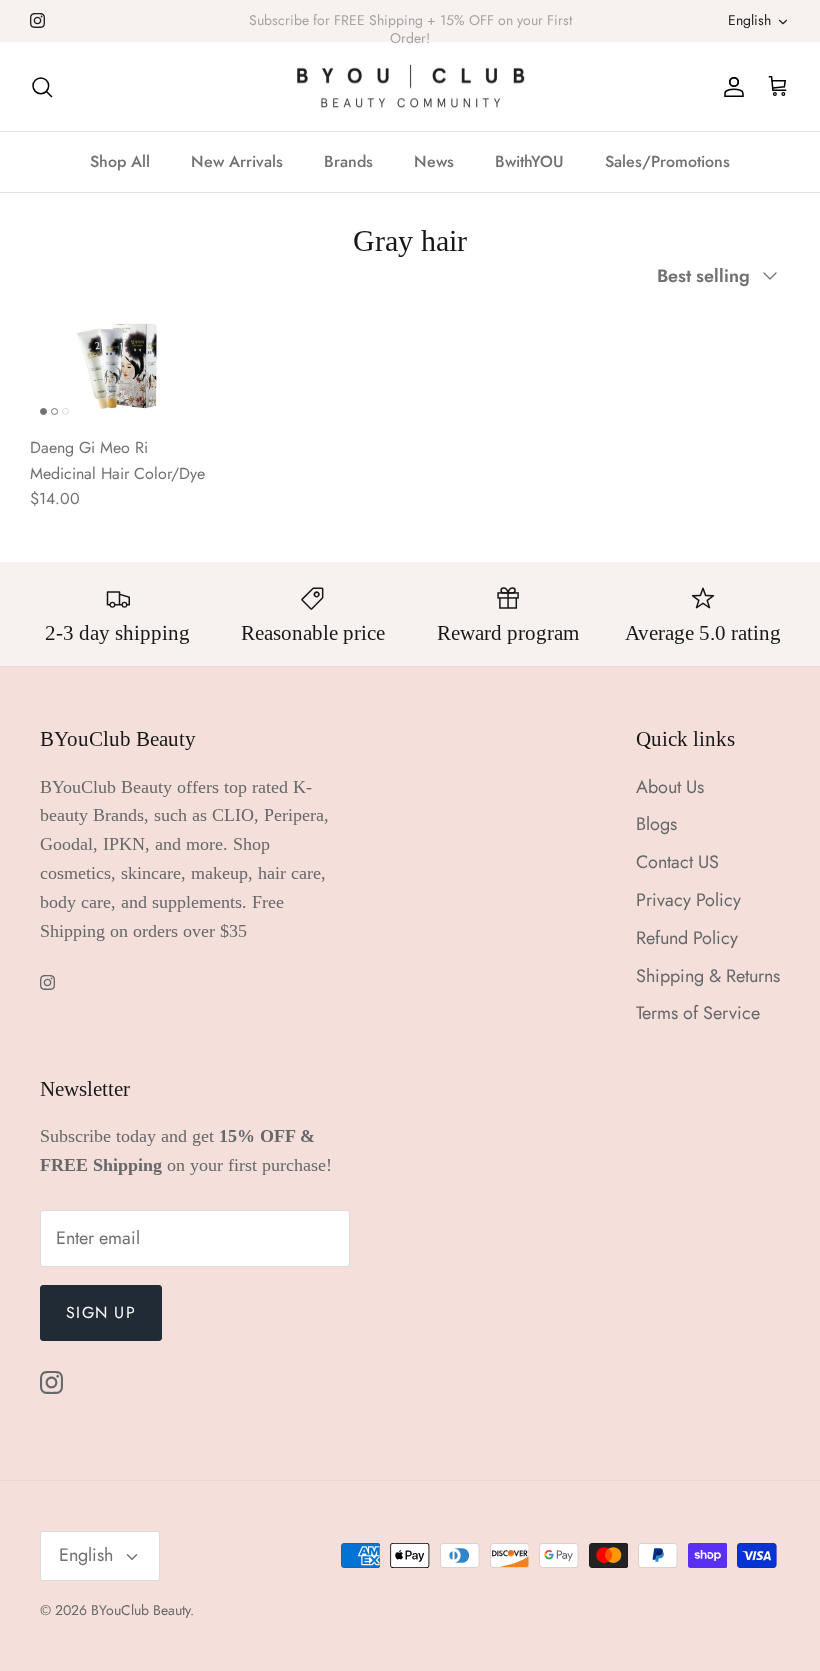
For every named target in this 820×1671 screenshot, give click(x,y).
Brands (348, 161)
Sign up (101, 1312)
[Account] (730, 86)
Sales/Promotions (667, 161)
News (434, 161)
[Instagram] (37, 20)
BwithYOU (529, 161)
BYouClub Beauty (140, 1610)
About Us (670, 787)
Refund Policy (687, 938)
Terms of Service (698, 1013)
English (749, 20)
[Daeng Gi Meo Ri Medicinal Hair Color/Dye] (117, 366)
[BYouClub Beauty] (410, 87)
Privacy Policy (688, 900)
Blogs (656, 824)
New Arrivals (237, 161)
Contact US (677, 862)
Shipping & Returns (708, 976)
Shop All (120, 161)
